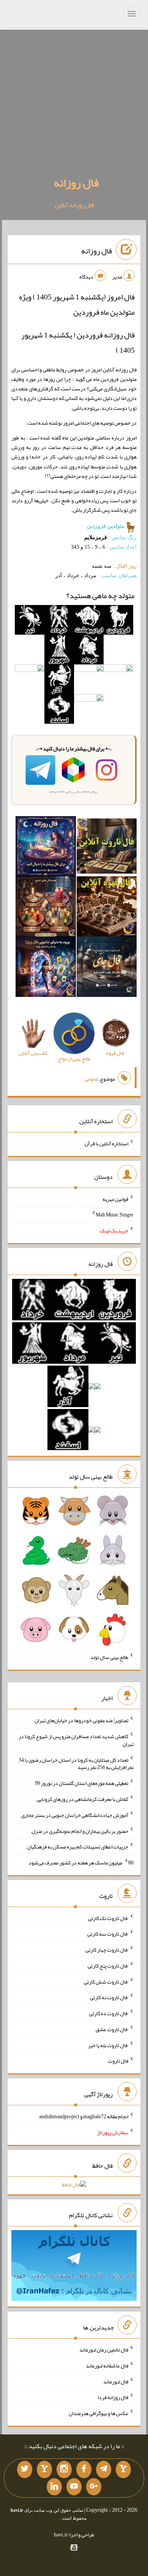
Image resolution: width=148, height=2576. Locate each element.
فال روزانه (76, 183)
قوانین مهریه (115, 1199)
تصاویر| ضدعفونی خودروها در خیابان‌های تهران (81, 1720)
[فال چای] (107, 968)
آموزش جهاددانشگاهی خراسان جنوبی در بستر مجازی (75, 1815)
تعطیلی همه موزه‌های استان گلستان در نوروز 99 (82, 1783)
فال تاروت (118, 2061)
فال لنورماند (116, 2381)
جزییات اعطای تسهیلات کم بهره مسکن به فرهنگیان (78, 1847)
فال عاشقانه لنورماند (107, 2366)
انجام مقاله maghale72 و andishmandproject (84, 2116)
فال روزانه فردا (113, 2397)
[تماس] (44, 2469)
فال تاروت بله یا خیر (108, 2045)
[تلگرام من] (104, 2469)
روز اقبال (126, 566)
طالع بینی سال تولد (109, 1657)
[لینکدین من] (54, 2487)
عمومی (91, 1079)
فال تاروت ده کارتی (109, 2013)
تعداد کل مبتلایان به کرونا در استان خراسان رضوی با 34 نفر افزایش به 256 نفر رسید (76, 1763)
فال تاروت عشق (112, 2029)
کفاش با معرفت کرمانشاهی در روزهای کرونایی (83, 1799)
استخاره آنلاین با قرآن (106, 1143)
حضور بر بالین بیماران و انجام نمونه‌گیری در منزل (80, 1831)
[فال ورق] (46, 968)
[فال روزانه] (46, 848)
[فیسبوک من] (84, 2469)
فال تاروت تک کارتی (108, 1918)
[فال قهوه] (107, 908)
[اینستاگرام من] (64, 2469)
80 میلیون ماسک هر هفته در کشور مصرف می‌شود (81, 1863)
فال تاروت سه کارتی (108, 1934)
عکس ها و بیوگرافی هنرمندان (98, 2413)
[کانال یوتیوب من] (74, 2487)
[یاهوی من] (123, 2469)
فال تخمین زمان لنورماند (104, 2350)
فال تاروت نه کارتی (109, 1997)
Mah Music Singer (115, 1215)
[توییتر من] (25, 2469)
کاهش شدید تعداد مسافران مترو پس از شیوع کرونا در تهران (76, 1740)
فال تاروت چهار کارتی (107, 1950)
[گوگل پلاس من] (94, 2487)
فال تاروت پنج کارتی (108, 1966)
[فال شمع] (46, 908)
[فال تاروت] (107, 848)
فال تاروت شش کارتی (106, 1981)
